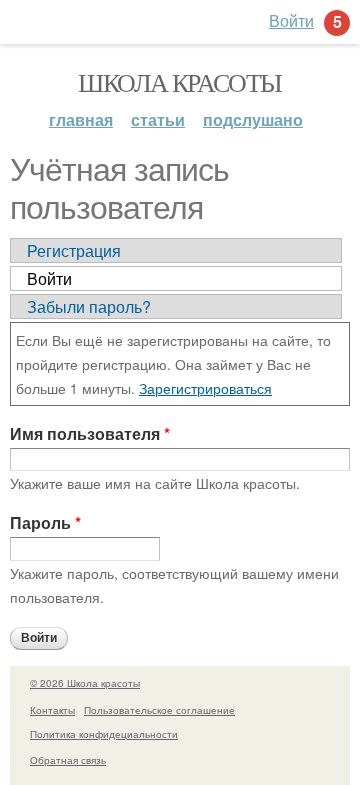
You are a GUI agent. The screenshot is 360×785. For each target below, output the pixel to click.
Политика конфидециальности (104, 734)
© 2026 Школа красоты (85, 683)
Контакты (52, 710)
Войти (49, 278)
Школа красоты (179, 82)
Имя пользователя (90, 433)
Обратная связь (68, 760)
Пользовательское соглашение (159, 710)
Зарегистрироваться (205, 388)
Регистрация (74, 250)
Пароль (45, 522)
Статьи (158, 119)
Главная (81, 119)
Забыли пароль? (89, 306)
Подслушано (253, 119)
